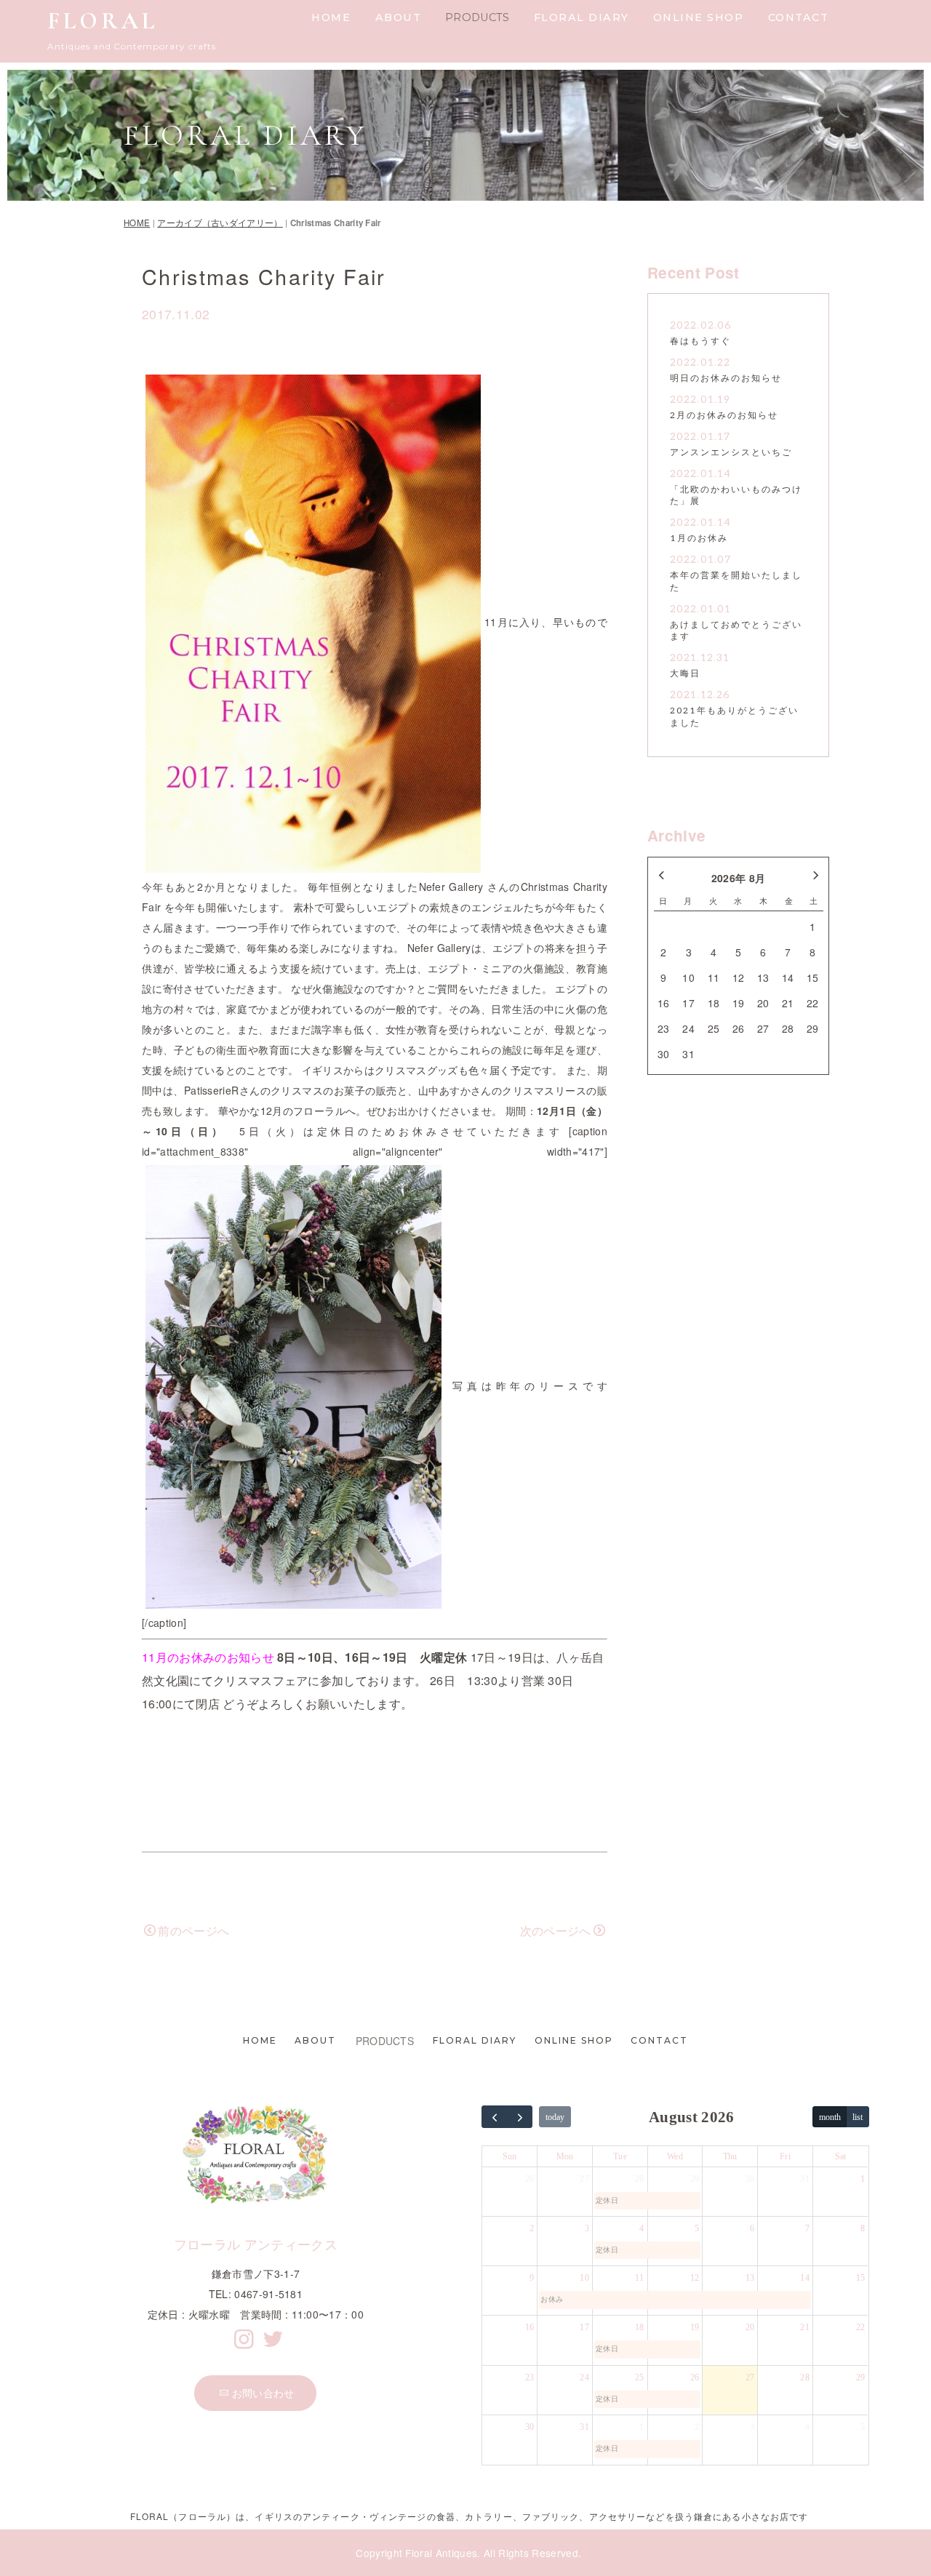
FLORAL (103, 21)
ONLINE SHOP (699, 17)
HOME (331, 17)
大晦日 (685, 674)
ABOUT (399, 17)
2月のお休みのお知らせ (724, 416)
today (555, 2117)
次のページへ (556, 1931)
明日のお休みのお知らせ (726, 379)
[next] (520, 2117)
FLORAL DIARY (582, 17)
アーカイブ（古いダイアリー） (220, 223)
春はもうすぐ (700, 341)
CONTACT (799, 17)
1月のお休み (699, 539)
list (858, 2117)
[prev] (495, 2117)
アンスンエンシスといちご (731, 453)
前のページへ (193, 1931)
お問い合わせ (263, 2393)
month (830, 2117)
